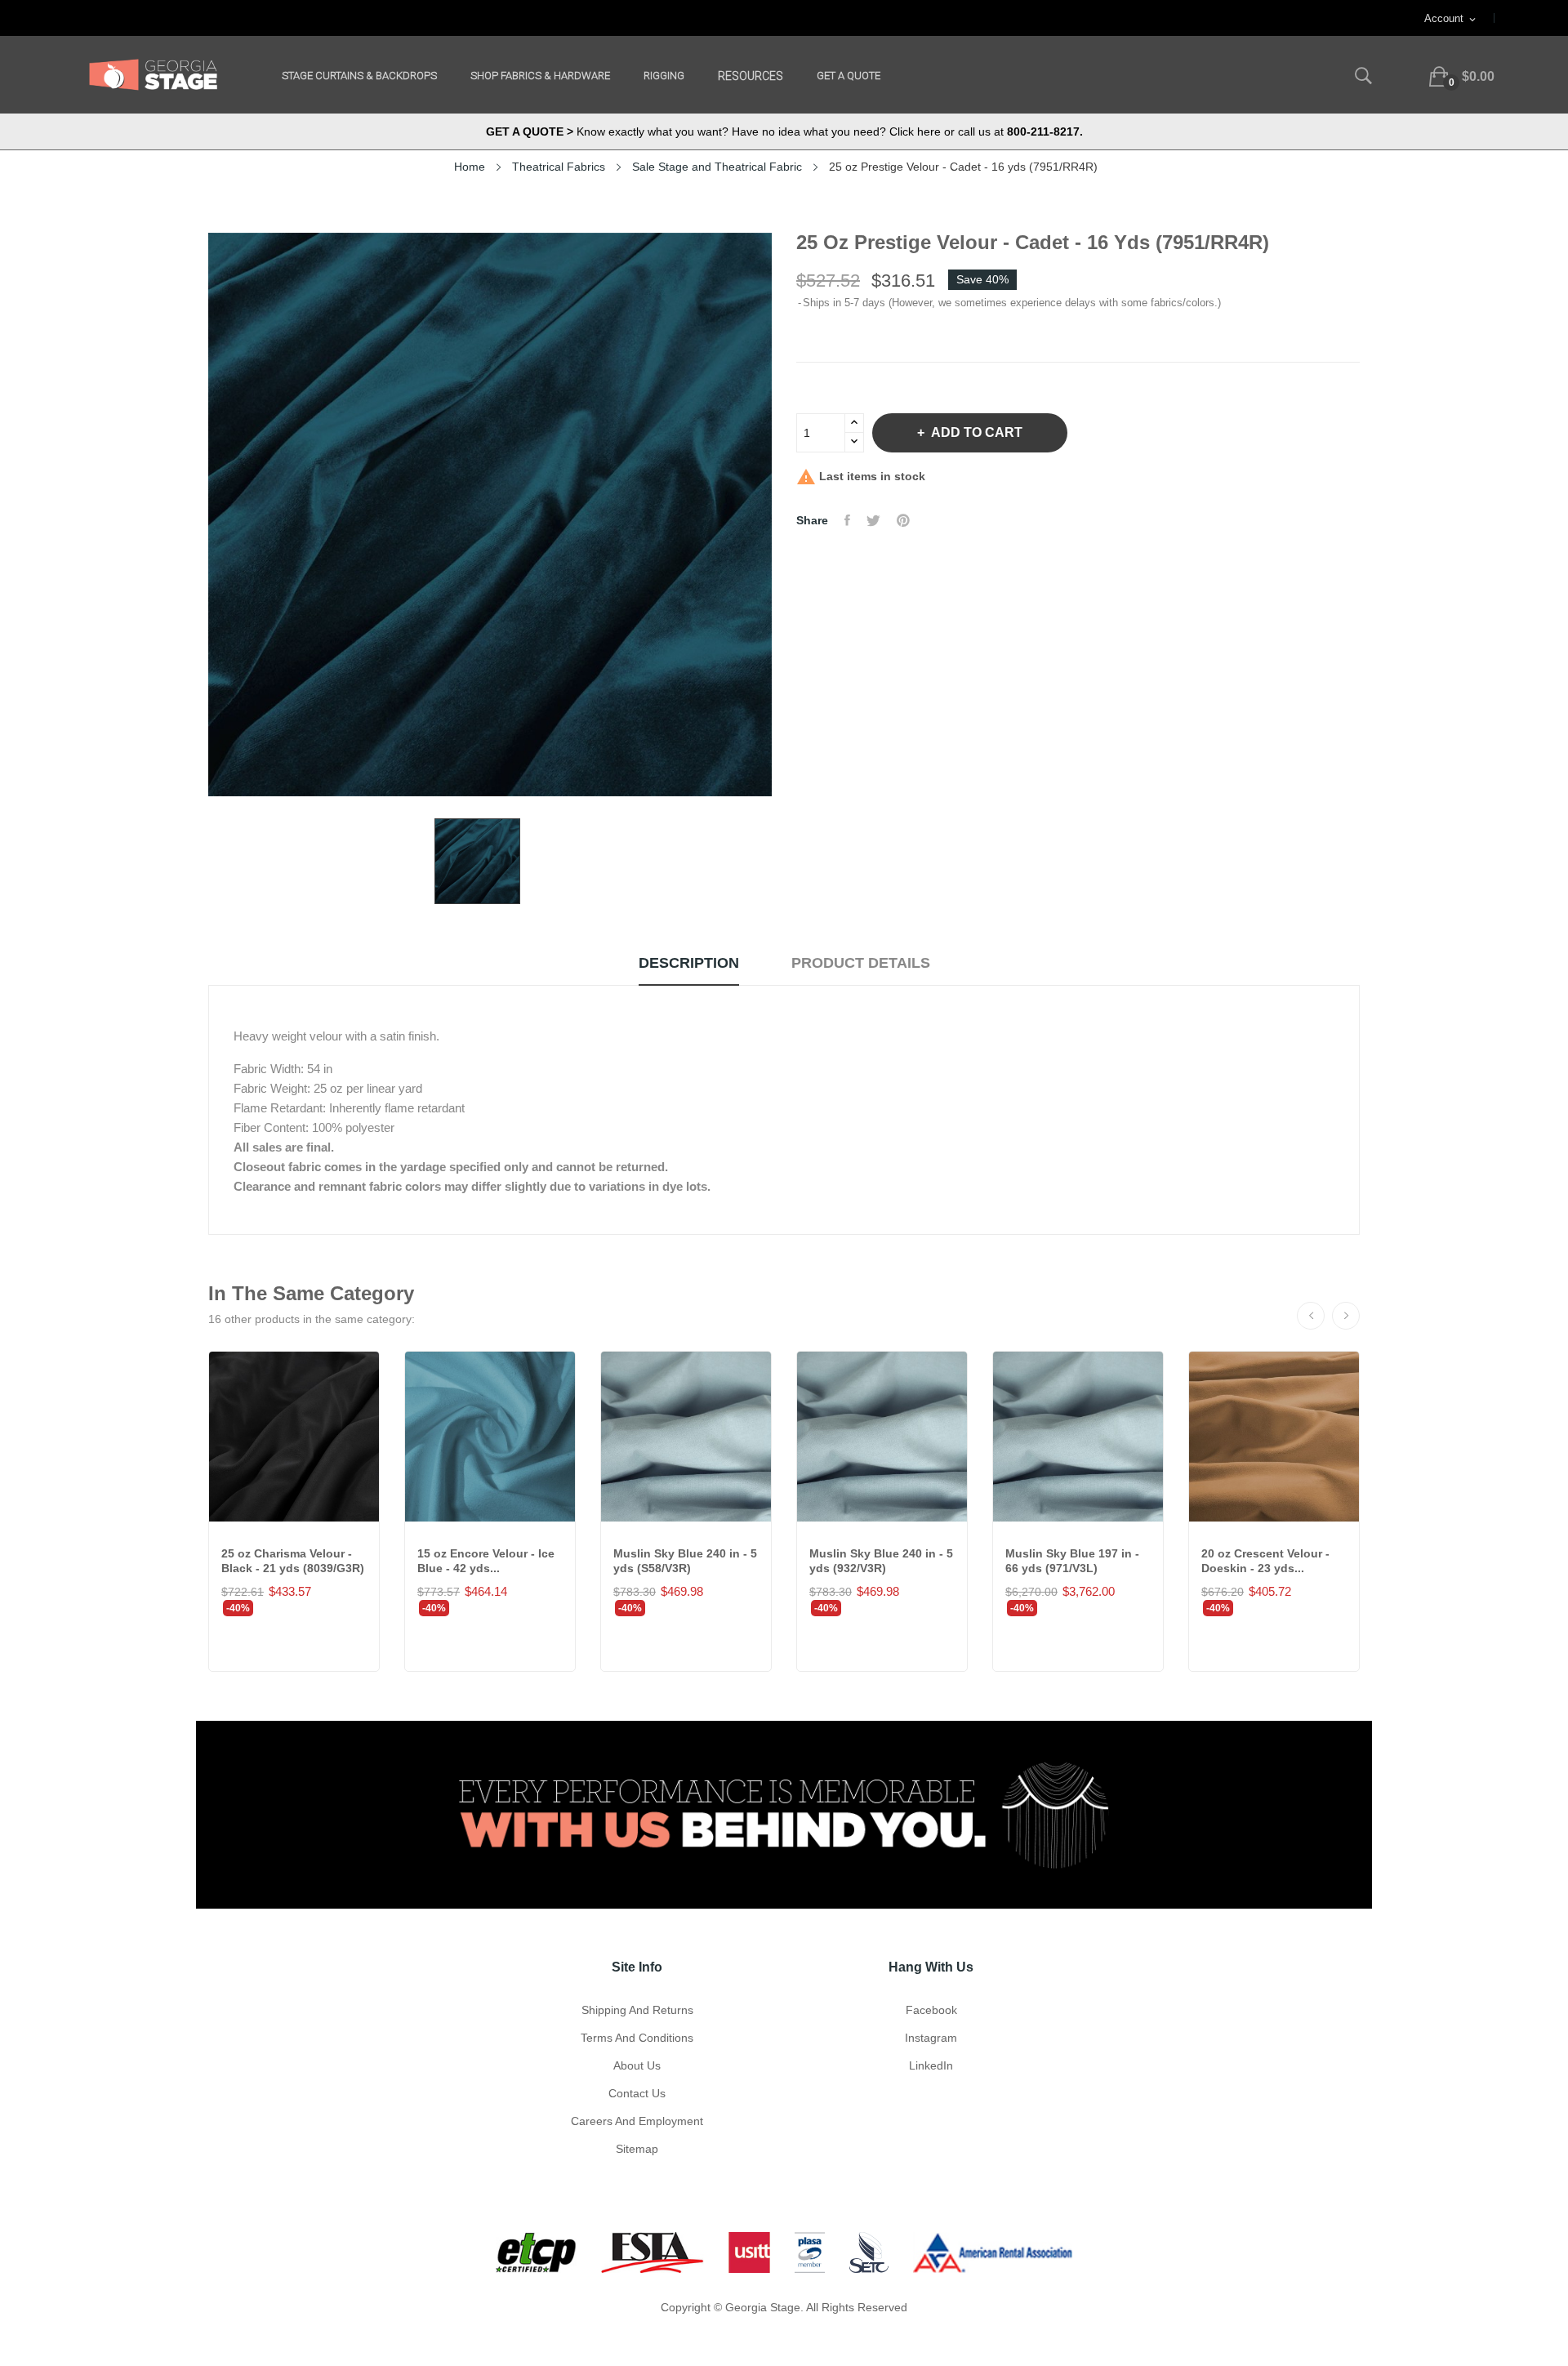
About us (637, 2065)
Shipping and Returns (637, 2010)
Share (847, 520)
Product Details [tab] (861, 963)
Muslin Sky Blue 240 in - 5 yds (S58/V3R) (685, 1561)
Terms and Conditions (637, 2038)
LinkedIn (931, 2065)
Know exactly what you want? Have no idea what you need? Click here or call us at (784, 131)
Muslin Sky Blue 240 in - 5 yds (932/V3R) (881, 1561)
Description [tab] (689, 963)
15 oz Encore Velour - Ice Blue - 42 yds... (486, 1561)
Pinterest (903, 520)
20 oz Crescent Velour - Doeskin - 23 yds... (1265, 1561)
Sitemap (637, 2149)
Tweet (873, 520)
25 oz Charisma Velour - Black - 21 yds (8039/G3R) (293, 1561)
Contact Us (637, 2093)
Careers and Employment (637, 2121)
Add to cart (977, 432)
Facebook (931, 2010)
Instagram (931, 2038)
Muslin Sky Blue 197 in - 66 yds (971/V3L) (1072, 1561)
